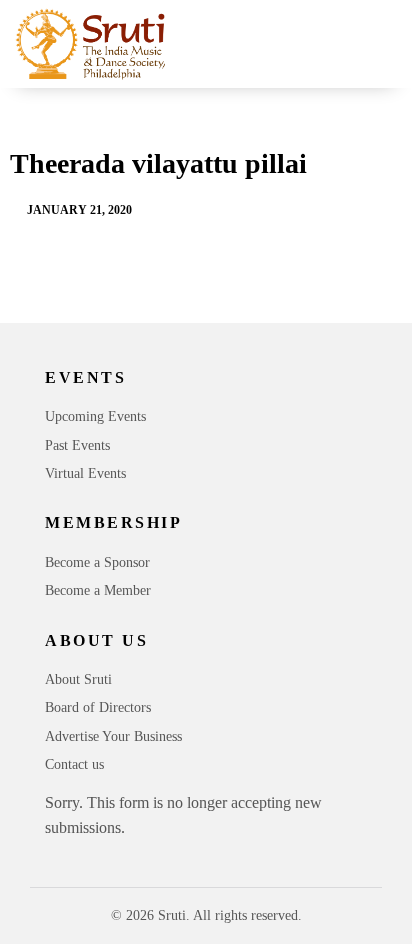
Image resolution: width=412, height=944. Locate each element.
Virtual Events (85, 473)
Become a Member (98, 590)
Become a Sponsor (97, 562)
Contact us (74, 764)
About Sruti (78, 679)
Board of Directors (98, 707)
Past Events (77, 445)
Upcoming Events (95, 416)
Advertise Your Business (113, 736)
